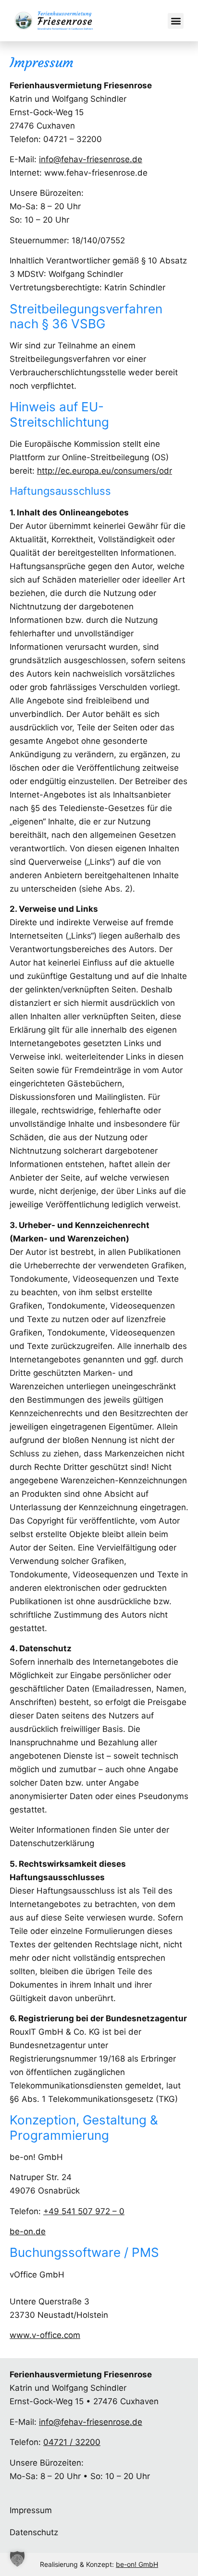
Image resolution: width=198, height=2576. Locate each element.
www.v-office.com (45, 2335)
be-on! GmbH (137, 2564)
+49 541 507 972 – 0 (84, 2211)
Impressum (31, 2510)
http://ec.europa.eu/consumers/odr (105, 471)
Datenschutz (34, 2532)
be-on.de (28, 2231)
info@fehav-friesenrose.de (91, 159)
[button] (176, 21)
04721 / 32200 (72, 2442)
